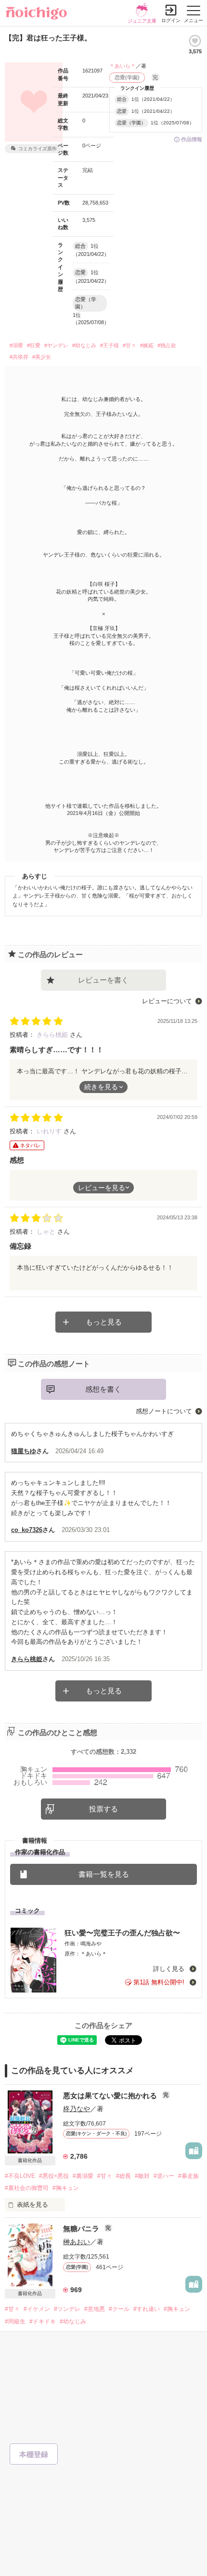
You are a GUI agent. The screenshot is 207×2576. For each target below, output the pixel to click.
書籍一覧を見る (104, 1874)
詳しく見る (170, 1969)
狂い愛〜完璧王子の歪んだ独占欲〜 (122, 1933)
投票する (103, 1809)
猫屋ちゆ (24, 1451)
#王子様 (110, 345)
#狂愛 (34, 345)
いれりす (50, 1131)
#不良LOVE (20, 2176)
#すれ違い (147, 2309)
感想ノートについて (164, 1411)
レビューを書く (103, 980)
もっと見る (104, 1322)
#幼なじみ (84, 345)
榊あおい (77, 2242)
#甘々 (129, 345)
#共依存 (19, 357)
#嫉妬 (147, 345)
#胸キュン (66, 2188)
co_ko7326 (27, 1530)
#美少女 (42, 357)
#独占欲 (167, 345)
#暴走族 (188, 2176)
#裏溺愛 (83, 2176)
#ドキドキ (43, 2321)
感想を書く (103, 1389)
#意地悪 (95, 2309)
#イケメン (37, 2309)
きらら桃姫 (53, 1035)
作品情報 (192, 139)
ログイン (171, 20)
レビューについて (167, 1001)
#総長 (123, 2176)
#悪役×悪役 (54, 2176)
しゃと (47, 1232)
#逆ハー (164, 2176)
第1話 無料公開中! (159, 1982)
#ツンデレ (67, 2309)
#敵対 (142, 2176)
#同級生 (15, 2321)
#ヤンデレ (56, 345)
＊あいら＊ (123, 66)
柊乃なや (77, 2109)
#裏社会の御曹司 (27, 2188)
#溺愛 (16, 345)
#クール (119, 2309)
